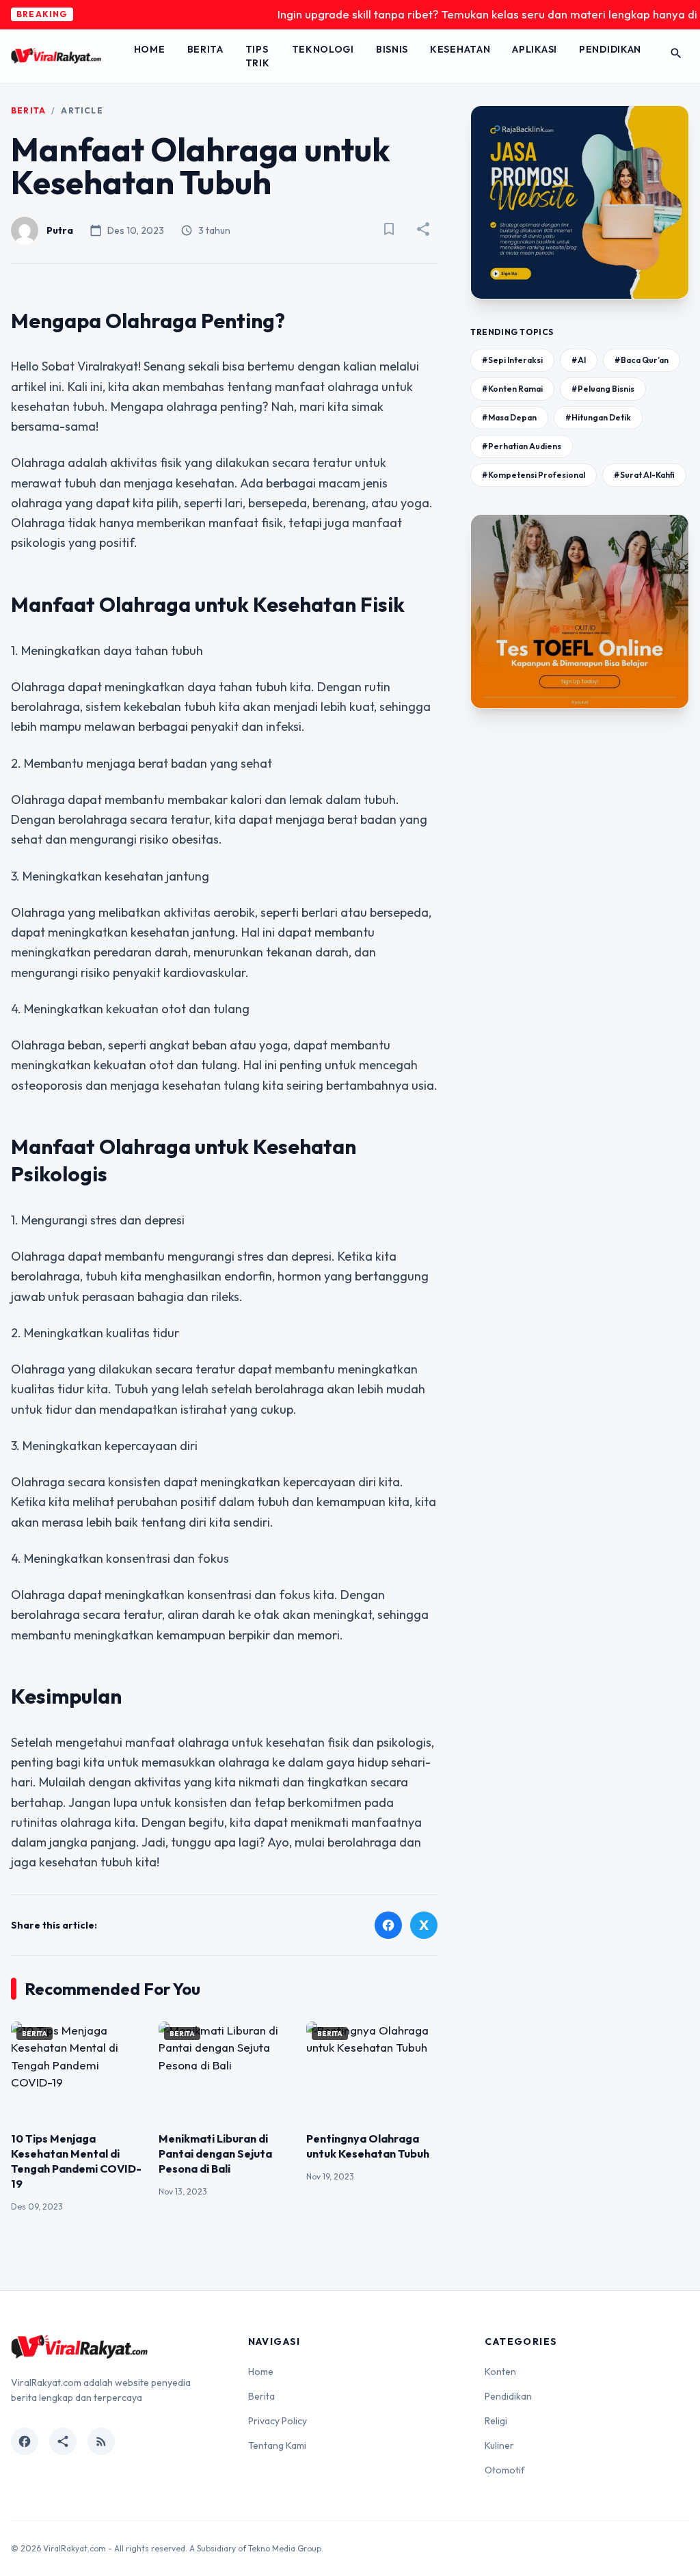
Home (150, 49)
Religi (496, 2421)
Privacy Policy (278, 2421)
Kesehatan (460, 49)
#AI (579, 360)
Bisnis (392, 49)
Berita (205, 49)
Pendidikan (610, 49)
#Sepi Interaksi (512, 360)
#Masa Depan (509, 417)
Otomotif (505, 2470)
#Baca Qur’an (642, 360)
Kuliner (499, 2445)
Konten (500, 2372)
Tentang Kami (277, 2445)
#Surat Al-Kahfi (644, 475)
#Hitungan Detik (598, 417)
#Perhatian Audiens (522, 446)
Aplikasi (535, 49)
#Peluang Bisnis (603, 389)
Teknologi (323, 49)
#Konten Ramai (512, 389)
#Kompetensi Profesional (534, 475)
